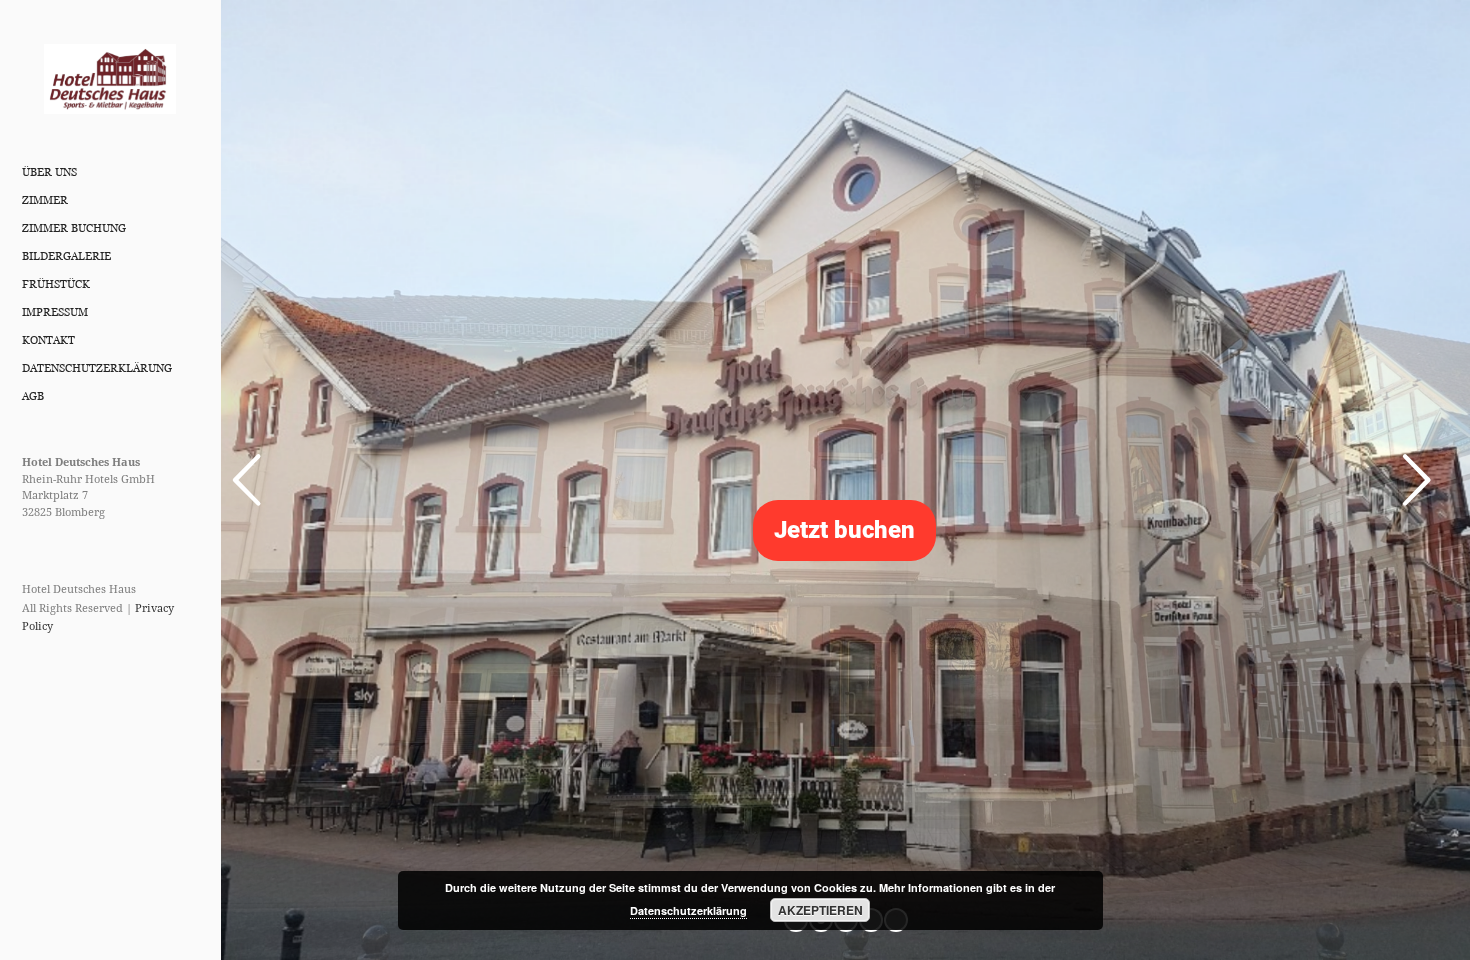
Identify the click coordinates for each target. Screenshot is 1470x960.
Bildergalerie (66, 256)
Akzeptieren (820, 910)
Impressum (55, 312)
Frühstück (56, 284)
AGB (33, 396)
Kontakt (48, 340)
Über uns (49, 172)
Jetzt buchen (844, 530)
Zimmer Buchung (74, 228)
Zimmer (45, 200)
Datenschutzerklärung (97, 368)
